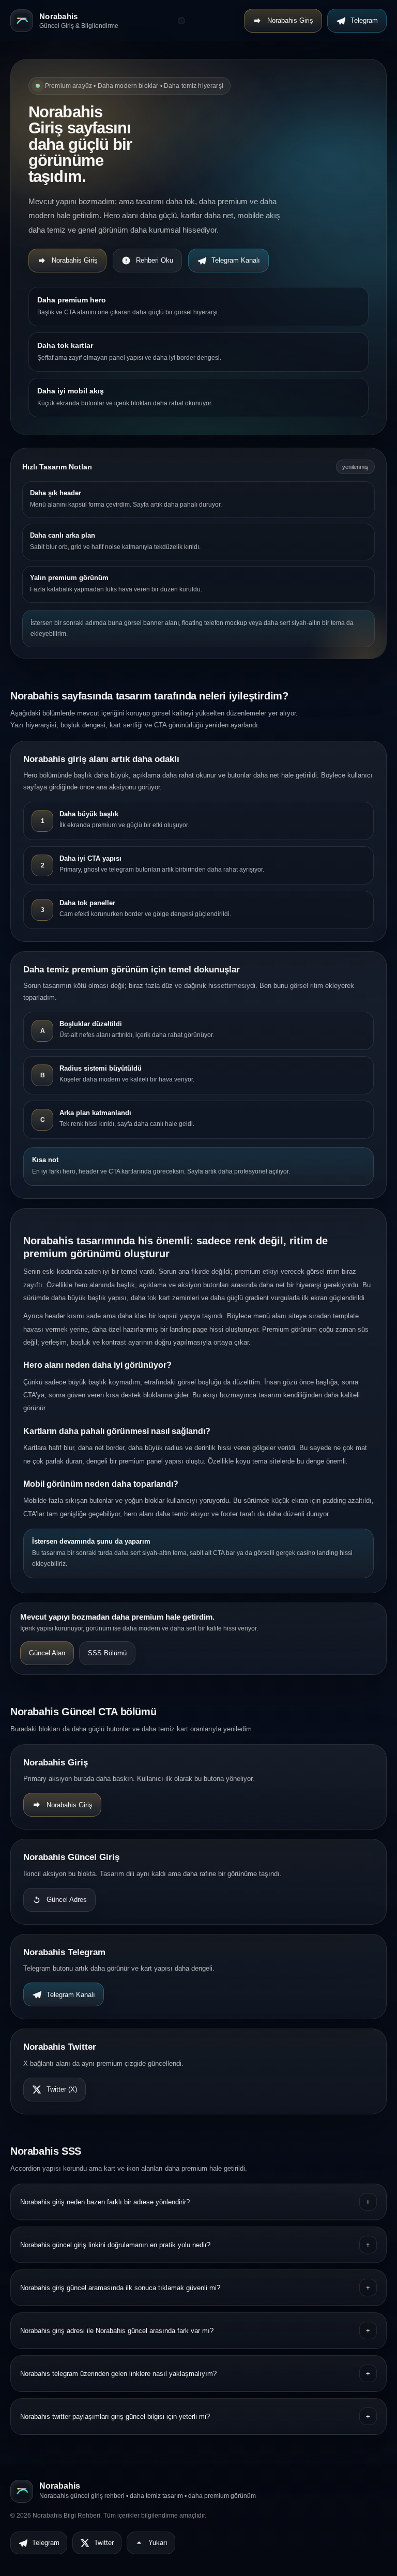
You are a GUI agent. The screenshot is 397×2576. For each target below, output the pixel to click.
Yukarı (158, 2543)
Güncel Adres (67, 1900)
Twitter (104, 2543)
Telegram (364, 20)
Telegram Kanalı (236, 260)
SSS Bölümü (107, 1653)
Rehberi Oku (155, 260)
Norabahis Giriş (290, 20)
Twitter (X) (62, 2089)
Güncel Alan (47, 1653)
